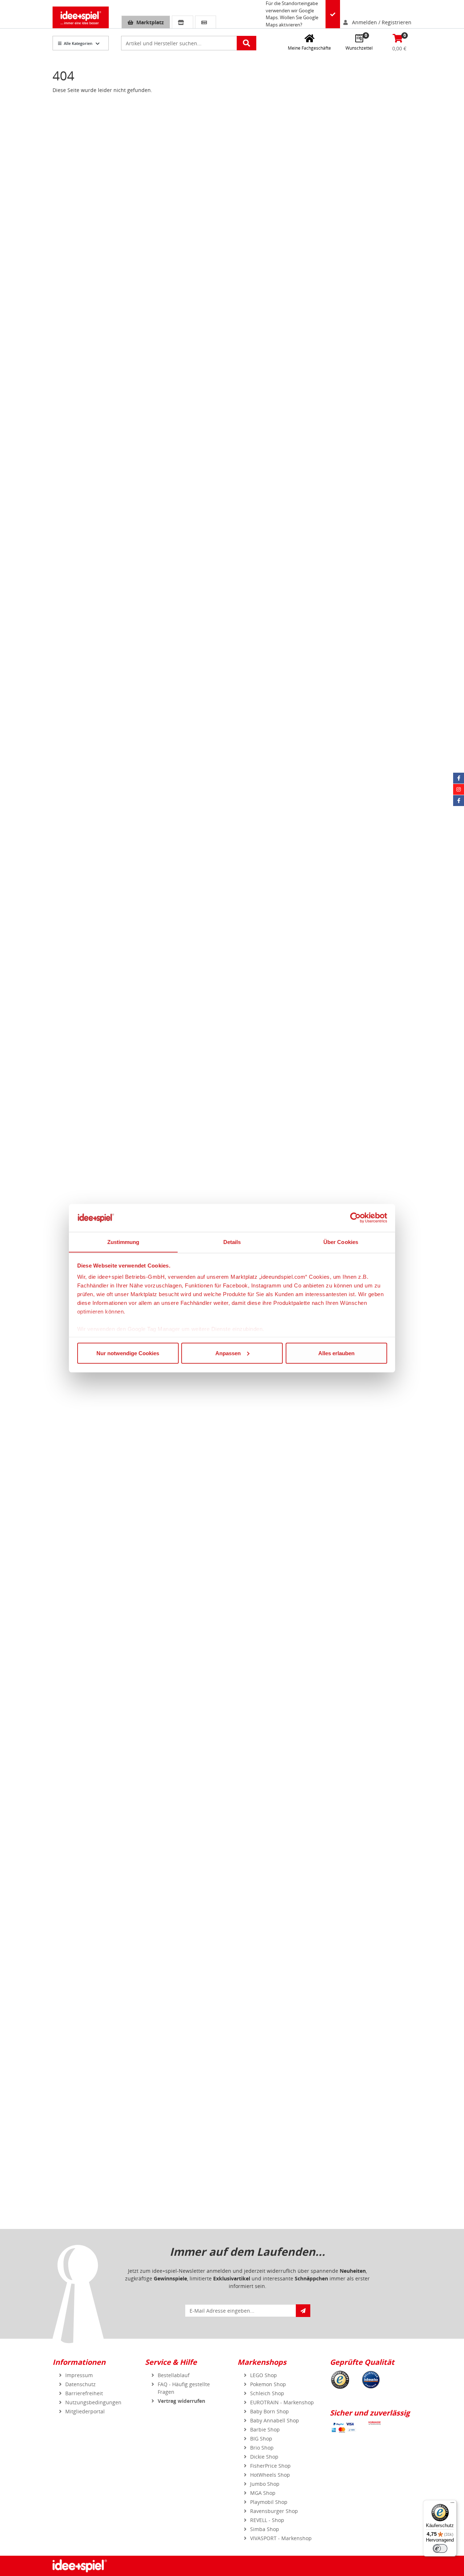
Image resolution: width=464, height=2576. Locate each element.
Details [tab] (232, 1242)
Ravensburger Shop (274, 2511)
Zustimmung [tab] (123, 1242)
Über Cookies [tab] (341, 1242)
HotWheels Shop (270, 2475)
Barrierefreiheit (84, 2393)
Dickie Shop (264, 2457)
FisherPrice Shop (270, 2466)
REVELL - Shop (267, 2520)
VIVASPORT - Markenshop (281, 2538)
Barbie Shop (265, 2429)
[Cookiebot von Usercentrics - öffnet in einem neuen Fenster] (355, 1218)
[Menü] (452, 2504)
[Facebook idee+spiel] (459, 778)
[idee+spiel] (81, 17)
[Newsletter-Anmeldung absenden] (303, 2311)
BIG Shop (261, 2439)
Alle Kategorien (78, 43)
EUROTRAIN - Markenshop (282, 2402)
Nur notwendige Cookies (128, 1353)
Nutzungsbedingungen (93, 2402)
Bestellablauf (174, 2375)
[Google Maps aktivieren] (333, 14)
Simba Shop (265, 2529)
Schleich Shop (267, 2393)
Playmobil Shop (269, 2502)
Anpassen (228, 1353)
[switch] (440, 2548)
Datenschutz (80, 2384)
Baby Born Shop (270, 2411)
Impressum (79, 2375)
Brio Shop (262, 2448)
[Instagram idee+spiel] (459, 789)
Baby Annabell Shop (275, 2420)
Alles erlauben (336, 1353)
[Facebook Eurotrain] (459, 801)
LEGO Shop (264, 2375)
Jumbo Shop (265, 2484)
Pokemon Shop (268, 2384)
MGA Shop (263, 2493)
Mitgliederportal (85, 2411)
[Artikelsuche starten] (246, 43)
